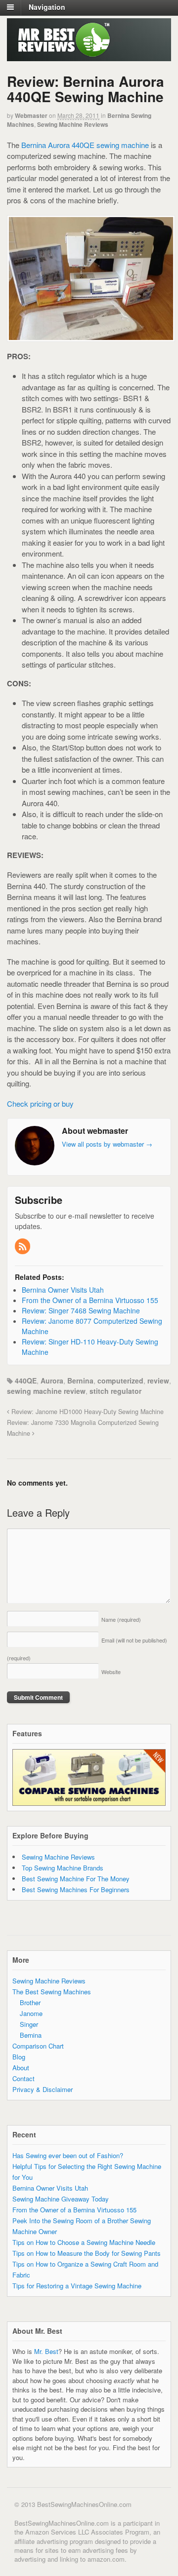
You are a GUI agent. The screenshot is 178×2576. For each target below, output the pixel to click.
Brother (30, 2002)
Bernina (80, 1381)
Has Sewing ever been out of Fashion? (68, 2155)
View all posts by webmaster (107, 1144)
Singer (29, 2024)
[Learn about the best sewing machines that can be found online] (60, 54)
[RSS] (23, 1247)
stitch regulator (115, 1391)
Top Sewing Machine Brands (63, 1868)
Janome (31, 2013)
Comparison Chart (38, 2046)
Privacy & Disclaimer (43, 2089)
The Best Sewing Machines (52, 1992)
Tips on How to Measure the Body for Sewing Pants (87, 2253)
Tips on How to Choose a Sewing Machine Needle (84, 2242)
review (158, 1381)
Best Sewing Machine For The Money (76, 1879)
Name (121, 1619)
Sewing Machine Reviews (73, 124)
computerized (120, 1381)
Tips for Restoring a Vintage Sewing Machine (77, 2286)
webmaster (31, 115)
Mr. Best (46, 2351)
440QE (26, 1381)
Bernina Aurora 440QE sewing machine (85, 145)
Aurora (52, 1381)
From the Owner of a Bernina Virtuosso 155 (74, 2210)
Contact (23, 2078)
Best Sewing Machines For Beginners (76, 1889)
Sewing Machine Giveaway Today (61, 2199)
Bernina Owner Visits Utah (50, 2188)
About (21, 2068)
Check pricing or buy (40, 1103)
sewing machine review (46, 1391)
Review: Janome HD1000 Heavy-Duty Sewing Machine (87, 1412)
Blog (19, 2057)
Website (111, 1672)
